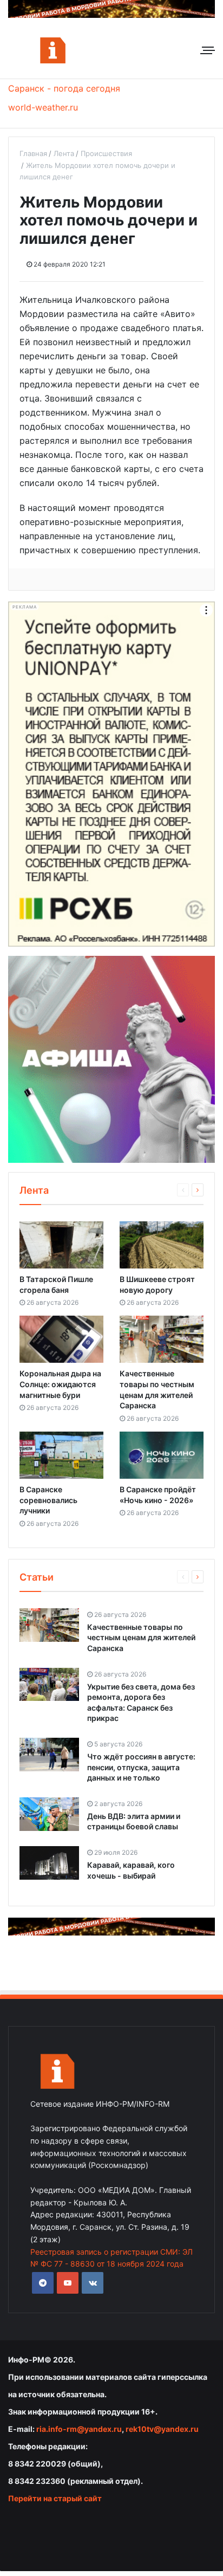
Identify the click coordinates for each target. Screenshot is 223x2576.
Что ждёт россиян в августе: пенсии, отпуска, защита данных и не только (141, 1767)
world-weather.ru (43, 107)
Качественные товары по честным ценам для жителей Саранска (141, 1637)
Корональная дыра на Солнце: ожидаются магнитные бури (60, 1384)
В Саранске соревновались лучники (48, 1500)
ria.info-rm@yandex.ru (79, 2429)
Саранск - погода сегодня (64, 88)
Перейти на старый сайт (55, 2498)
